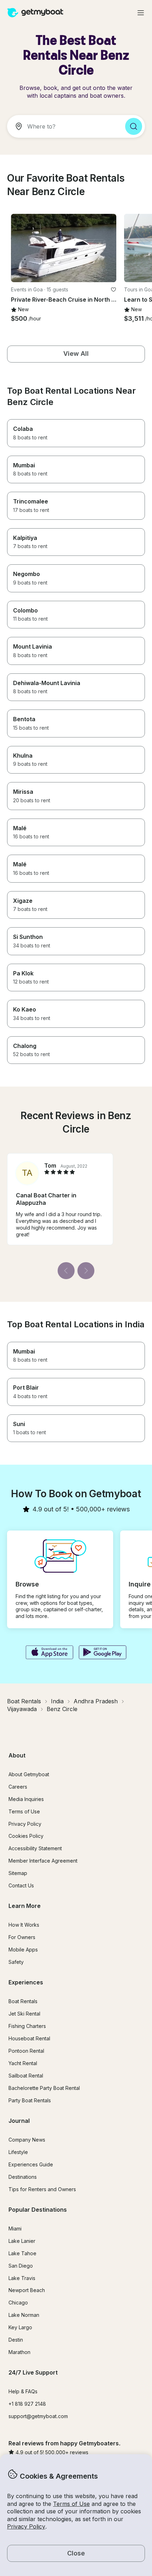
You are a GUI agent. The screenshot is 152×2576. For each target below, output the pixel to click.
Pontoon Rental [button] (26, 2051)
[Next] (86, 1271)
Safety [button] (16, 1962)
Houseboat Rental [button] (29, 2038)
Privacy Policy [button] (26, 2526)
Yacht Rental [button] (23, 2063)
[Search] (134, 126)
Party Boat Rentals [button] (30, 2100)
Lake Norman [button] (24, 2315)
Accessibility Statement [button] (35, 1848)
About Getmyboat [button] (29, 1774)
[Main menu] (141, 13)
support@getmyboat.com (38, 2416)
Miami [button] (15, 2229)
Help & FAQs (23, 2391)
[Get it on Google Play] (103, 1653)
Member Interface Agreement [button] (43, 1861)
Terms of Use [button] (71, 2504)
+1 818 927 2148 (27, 2404)
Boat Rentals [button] (23, 2001)
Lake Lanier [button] (22, 2241)
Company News (27, 2140)
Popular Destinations (38, 2210)
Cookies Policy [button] (26, 1836)
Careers (18, 1787)
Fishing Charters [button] (27, 2026)
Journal (19, 2121)
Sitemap (18, 1873)
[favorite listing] (113, 290)
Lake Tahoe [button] (22, 2253)
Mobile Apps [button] (23, 1950)
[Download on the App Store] (49, 1653)
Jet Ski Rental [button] (24, 2014)
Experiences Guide (31, 2164)
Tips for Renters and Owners (42, 2189)
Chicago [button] (18, 2303)
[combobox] (63, 126)
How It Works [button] (24, 1925)
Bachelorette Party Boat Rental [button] (44, 2088)
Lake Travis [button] (22, 2278)
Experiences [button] (26, 1982)
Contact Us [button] (21, 1885)
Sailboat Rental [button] (26, 2076)
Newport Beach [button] (27, 2290)
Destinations (23, 2177)
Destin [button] (16, 2340)
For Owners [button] (22, 1937)
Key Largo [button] (20, 2327)
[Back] (66, 1271)
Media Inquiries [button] (26, 1799)
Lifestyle (18, 2152)
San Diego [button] (21, 2266)
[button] (64, 248)
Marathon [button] (19, 2352)
